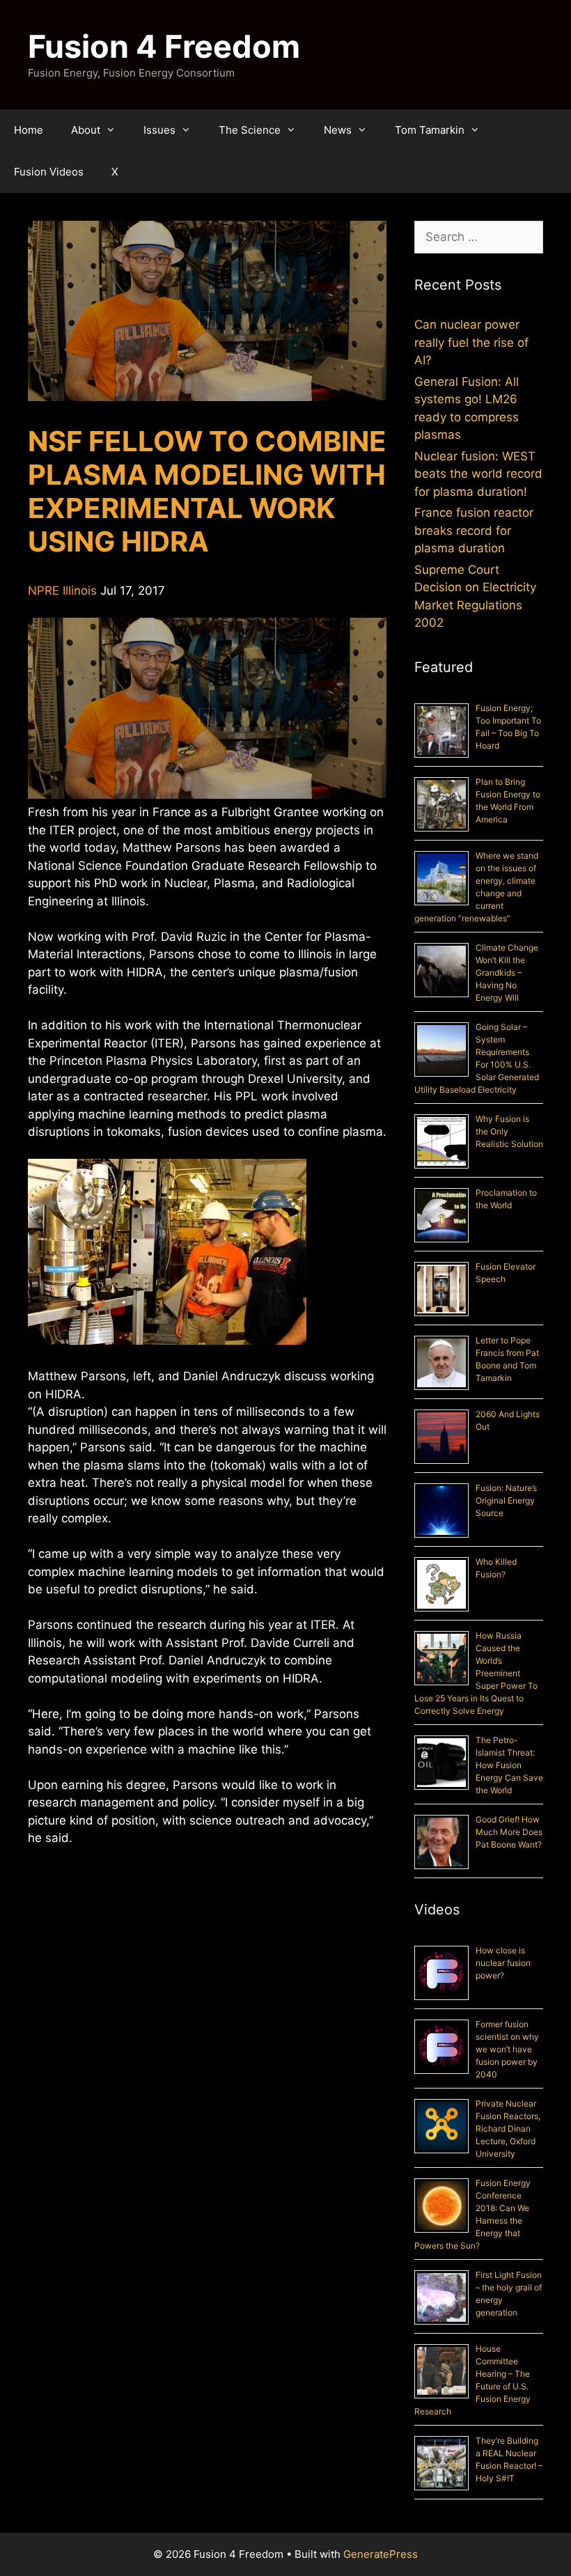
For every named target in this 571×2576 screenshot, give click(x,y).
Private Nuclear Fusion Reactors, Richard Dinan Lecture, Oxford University (508, 2129)
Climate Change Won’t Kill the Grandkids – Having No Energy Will (507, 973)
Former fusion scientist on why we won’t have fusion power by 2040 (507, 2049)
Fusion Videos (49, 172)
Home (29, 130)
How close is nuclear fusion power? (503, 1963)
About (86, 130)
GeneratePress (381, 2554)
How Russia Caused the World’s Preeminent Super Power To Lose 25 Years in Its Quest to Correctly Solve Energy (476, 1673)
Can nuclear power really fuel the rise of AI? (471, 342)
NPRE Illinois (62, 591)
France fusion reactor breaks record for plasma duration (474, 530)
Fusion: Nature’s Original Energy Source (506, 1500)
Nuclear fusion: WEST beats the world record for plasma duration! (478, 474)
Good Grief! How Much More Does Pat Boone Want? (509, 1832)
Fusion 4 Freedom (164, 46)
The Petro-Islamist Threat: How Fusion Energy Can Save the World (509, 1765)
